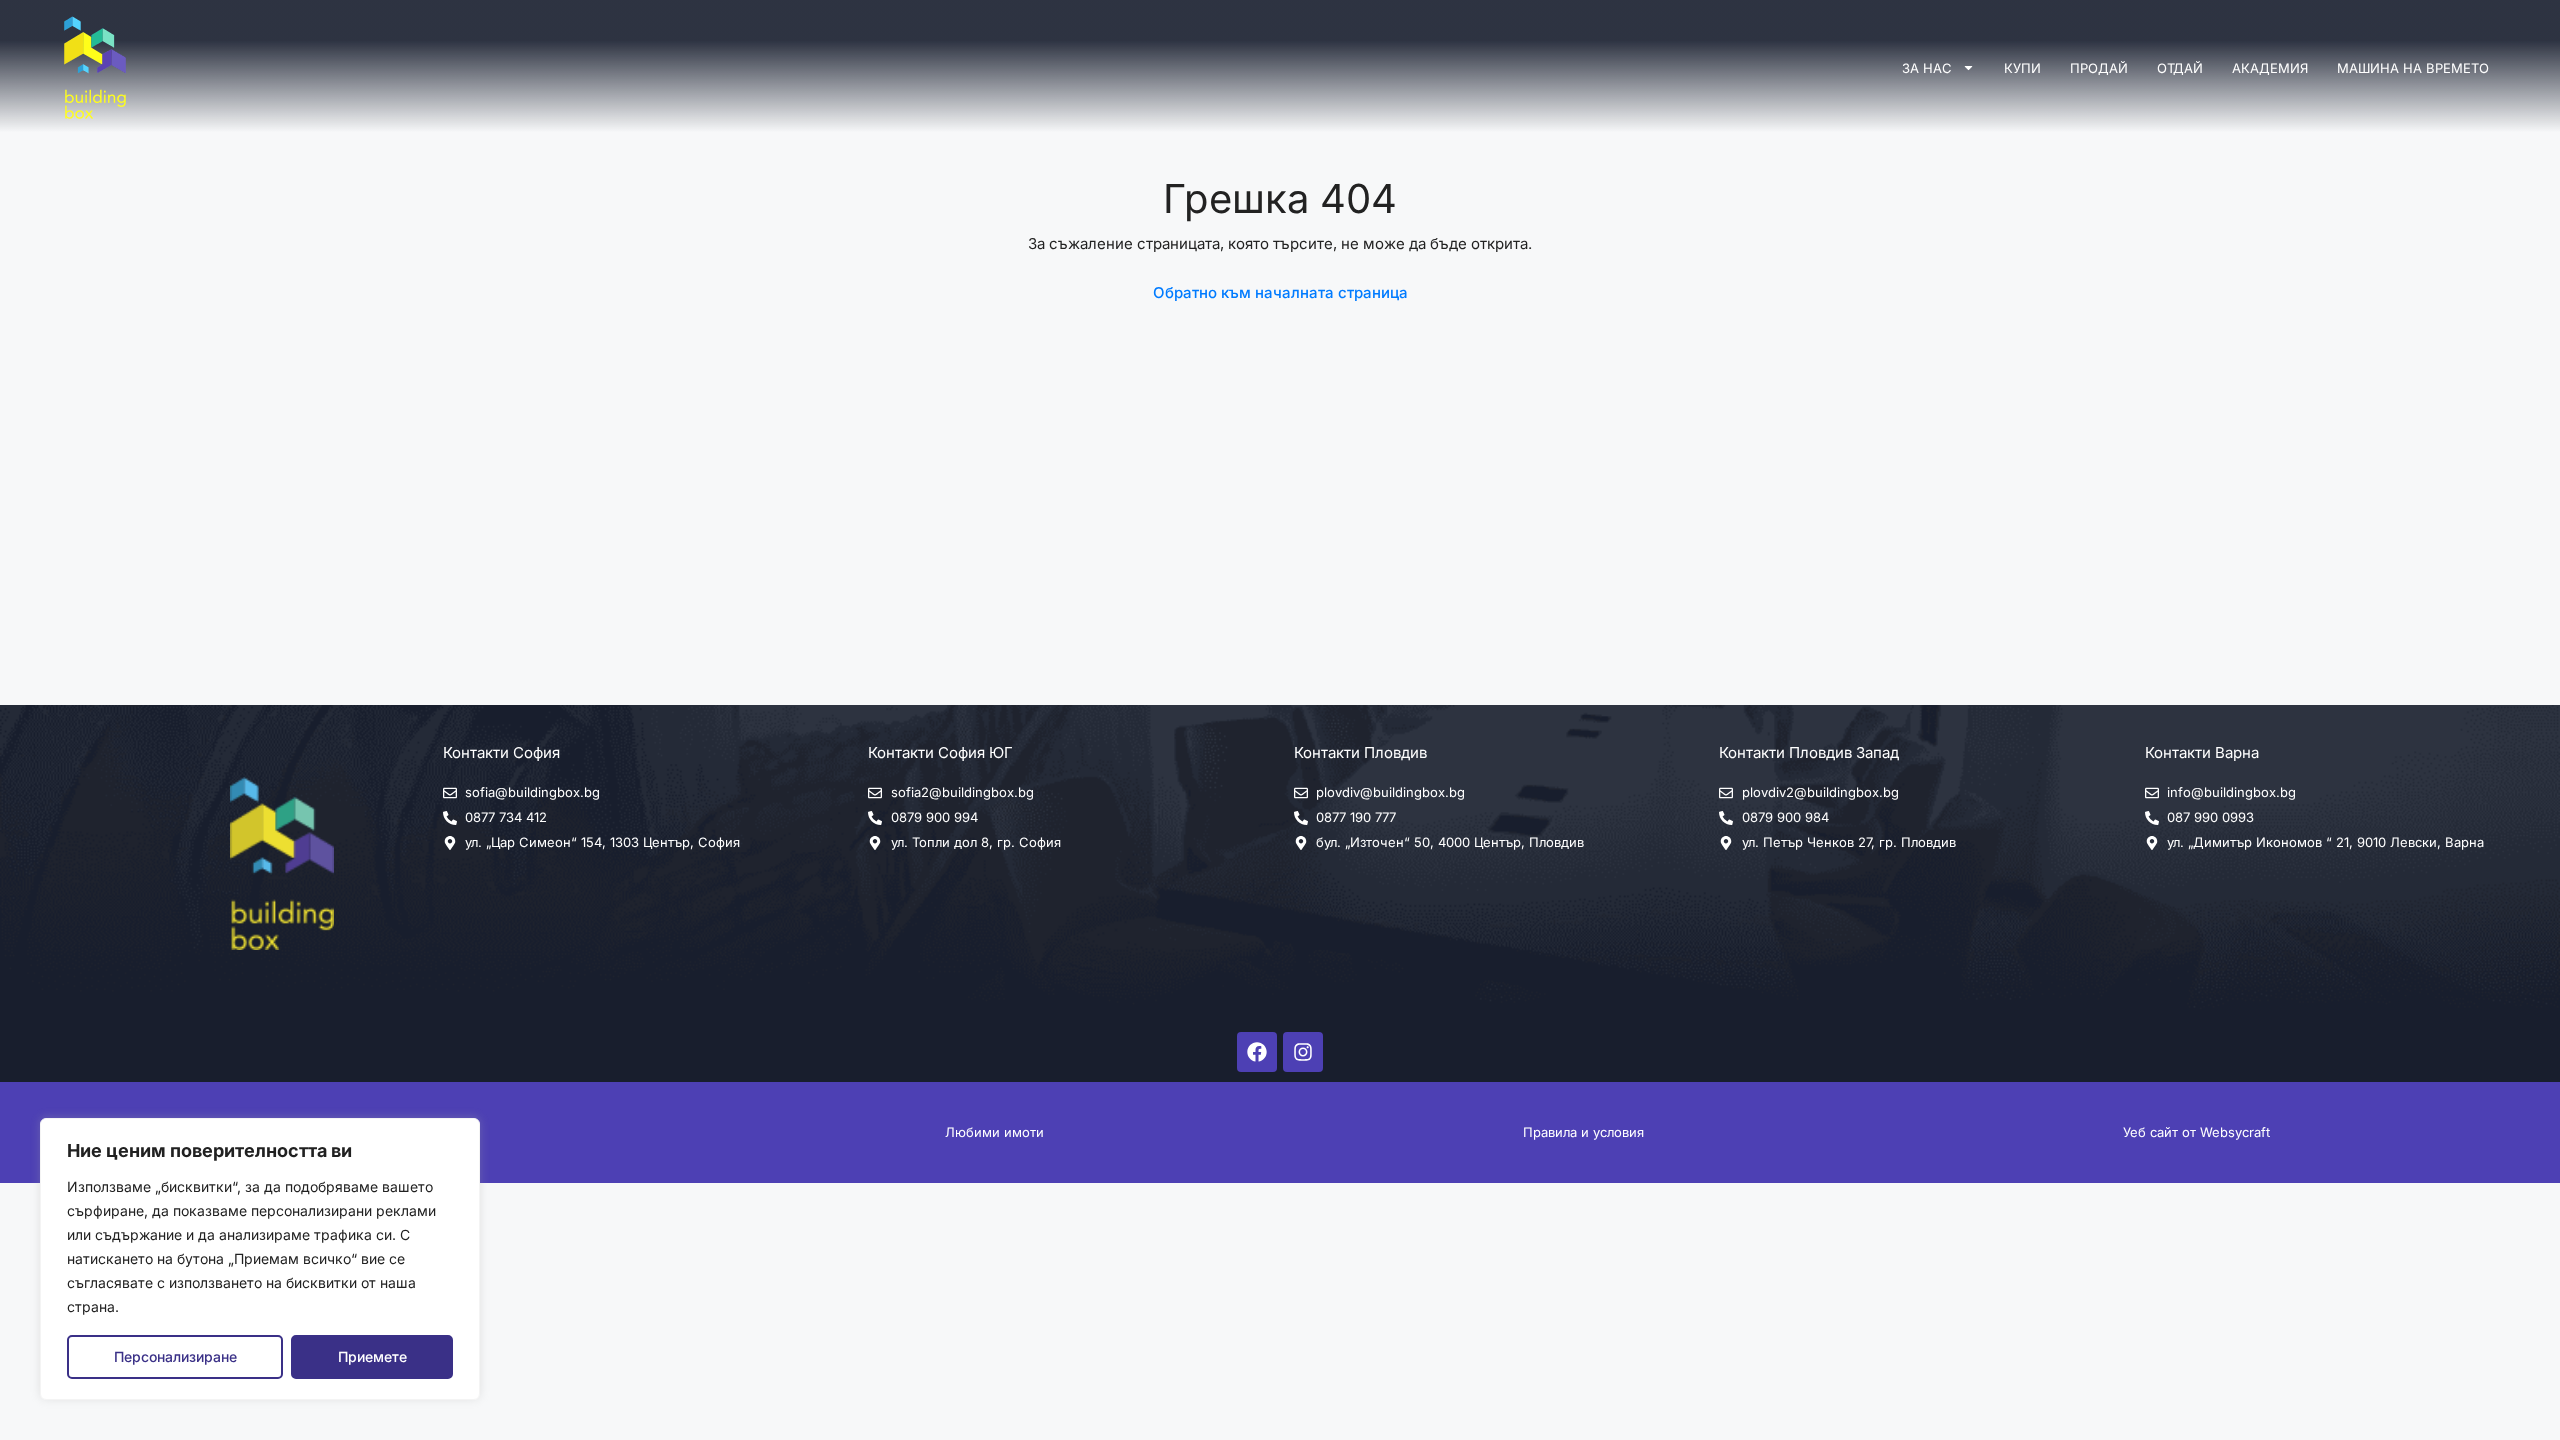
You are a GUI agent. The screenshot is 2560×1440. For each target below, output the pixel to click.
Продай (2099, 68)
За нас (1927, 68)
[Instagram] (1303, 1052)
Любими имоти (994, 1132)
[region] (260, 1259)
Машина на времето (2413, 68)
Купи (2022, 68)
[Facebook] (1257, 1052)
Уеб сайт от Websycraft (2196, 1132)
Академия (2270, 68)
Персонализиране (175, 1356)
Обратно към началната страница (1280, 292)
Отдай (2180, 68)
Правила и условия (1583, 1132)
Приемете (372, 1356)
